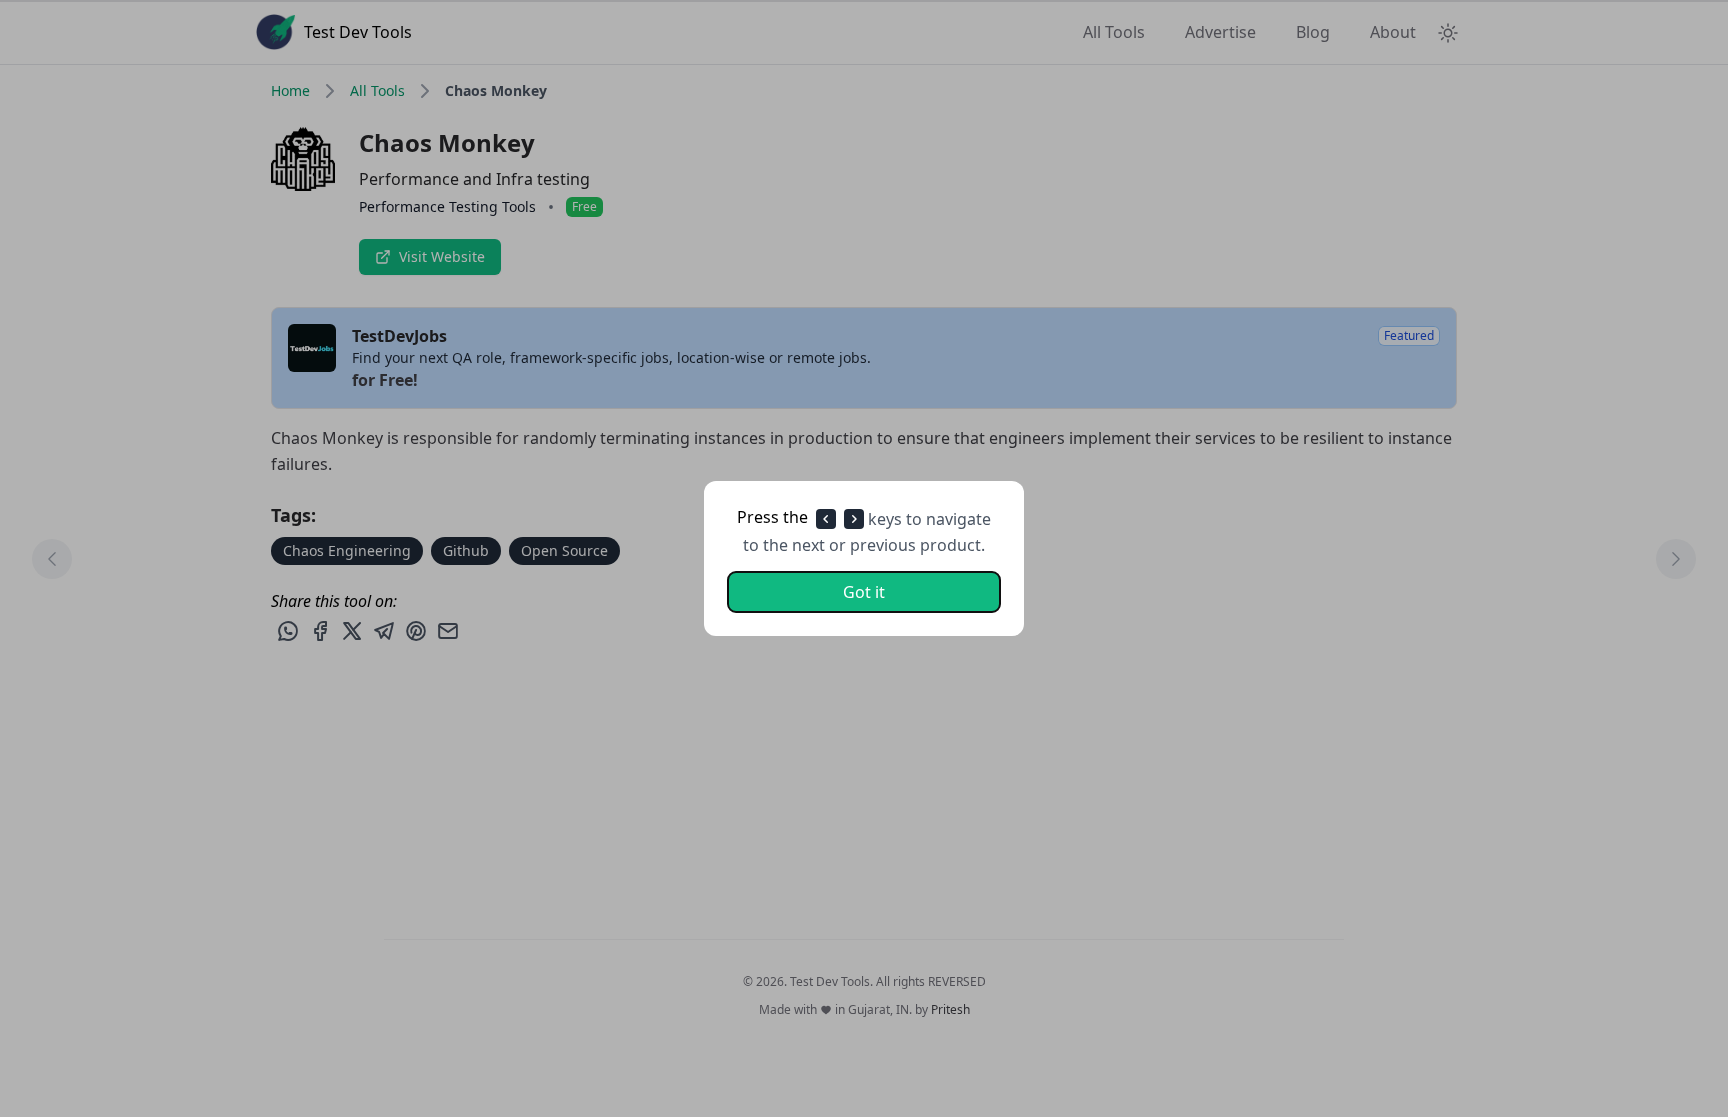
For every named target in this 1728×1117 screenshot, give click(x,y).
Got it (864, 592)
